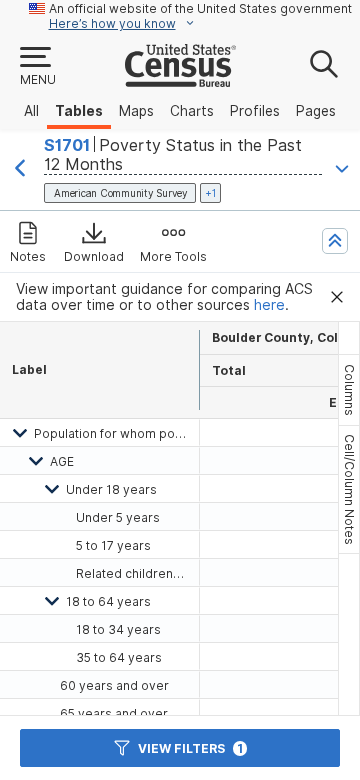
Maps (136, 111)
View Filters (190, 748)
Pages (316, 111)
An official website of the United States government (200, 8)
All (31, 111)
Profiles (255, 111)
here (269, 305)
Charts (192, 111)
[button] (37, 67)
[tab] (349, 390)
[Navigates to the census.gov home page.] (180, 79)
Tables (79, 111)
